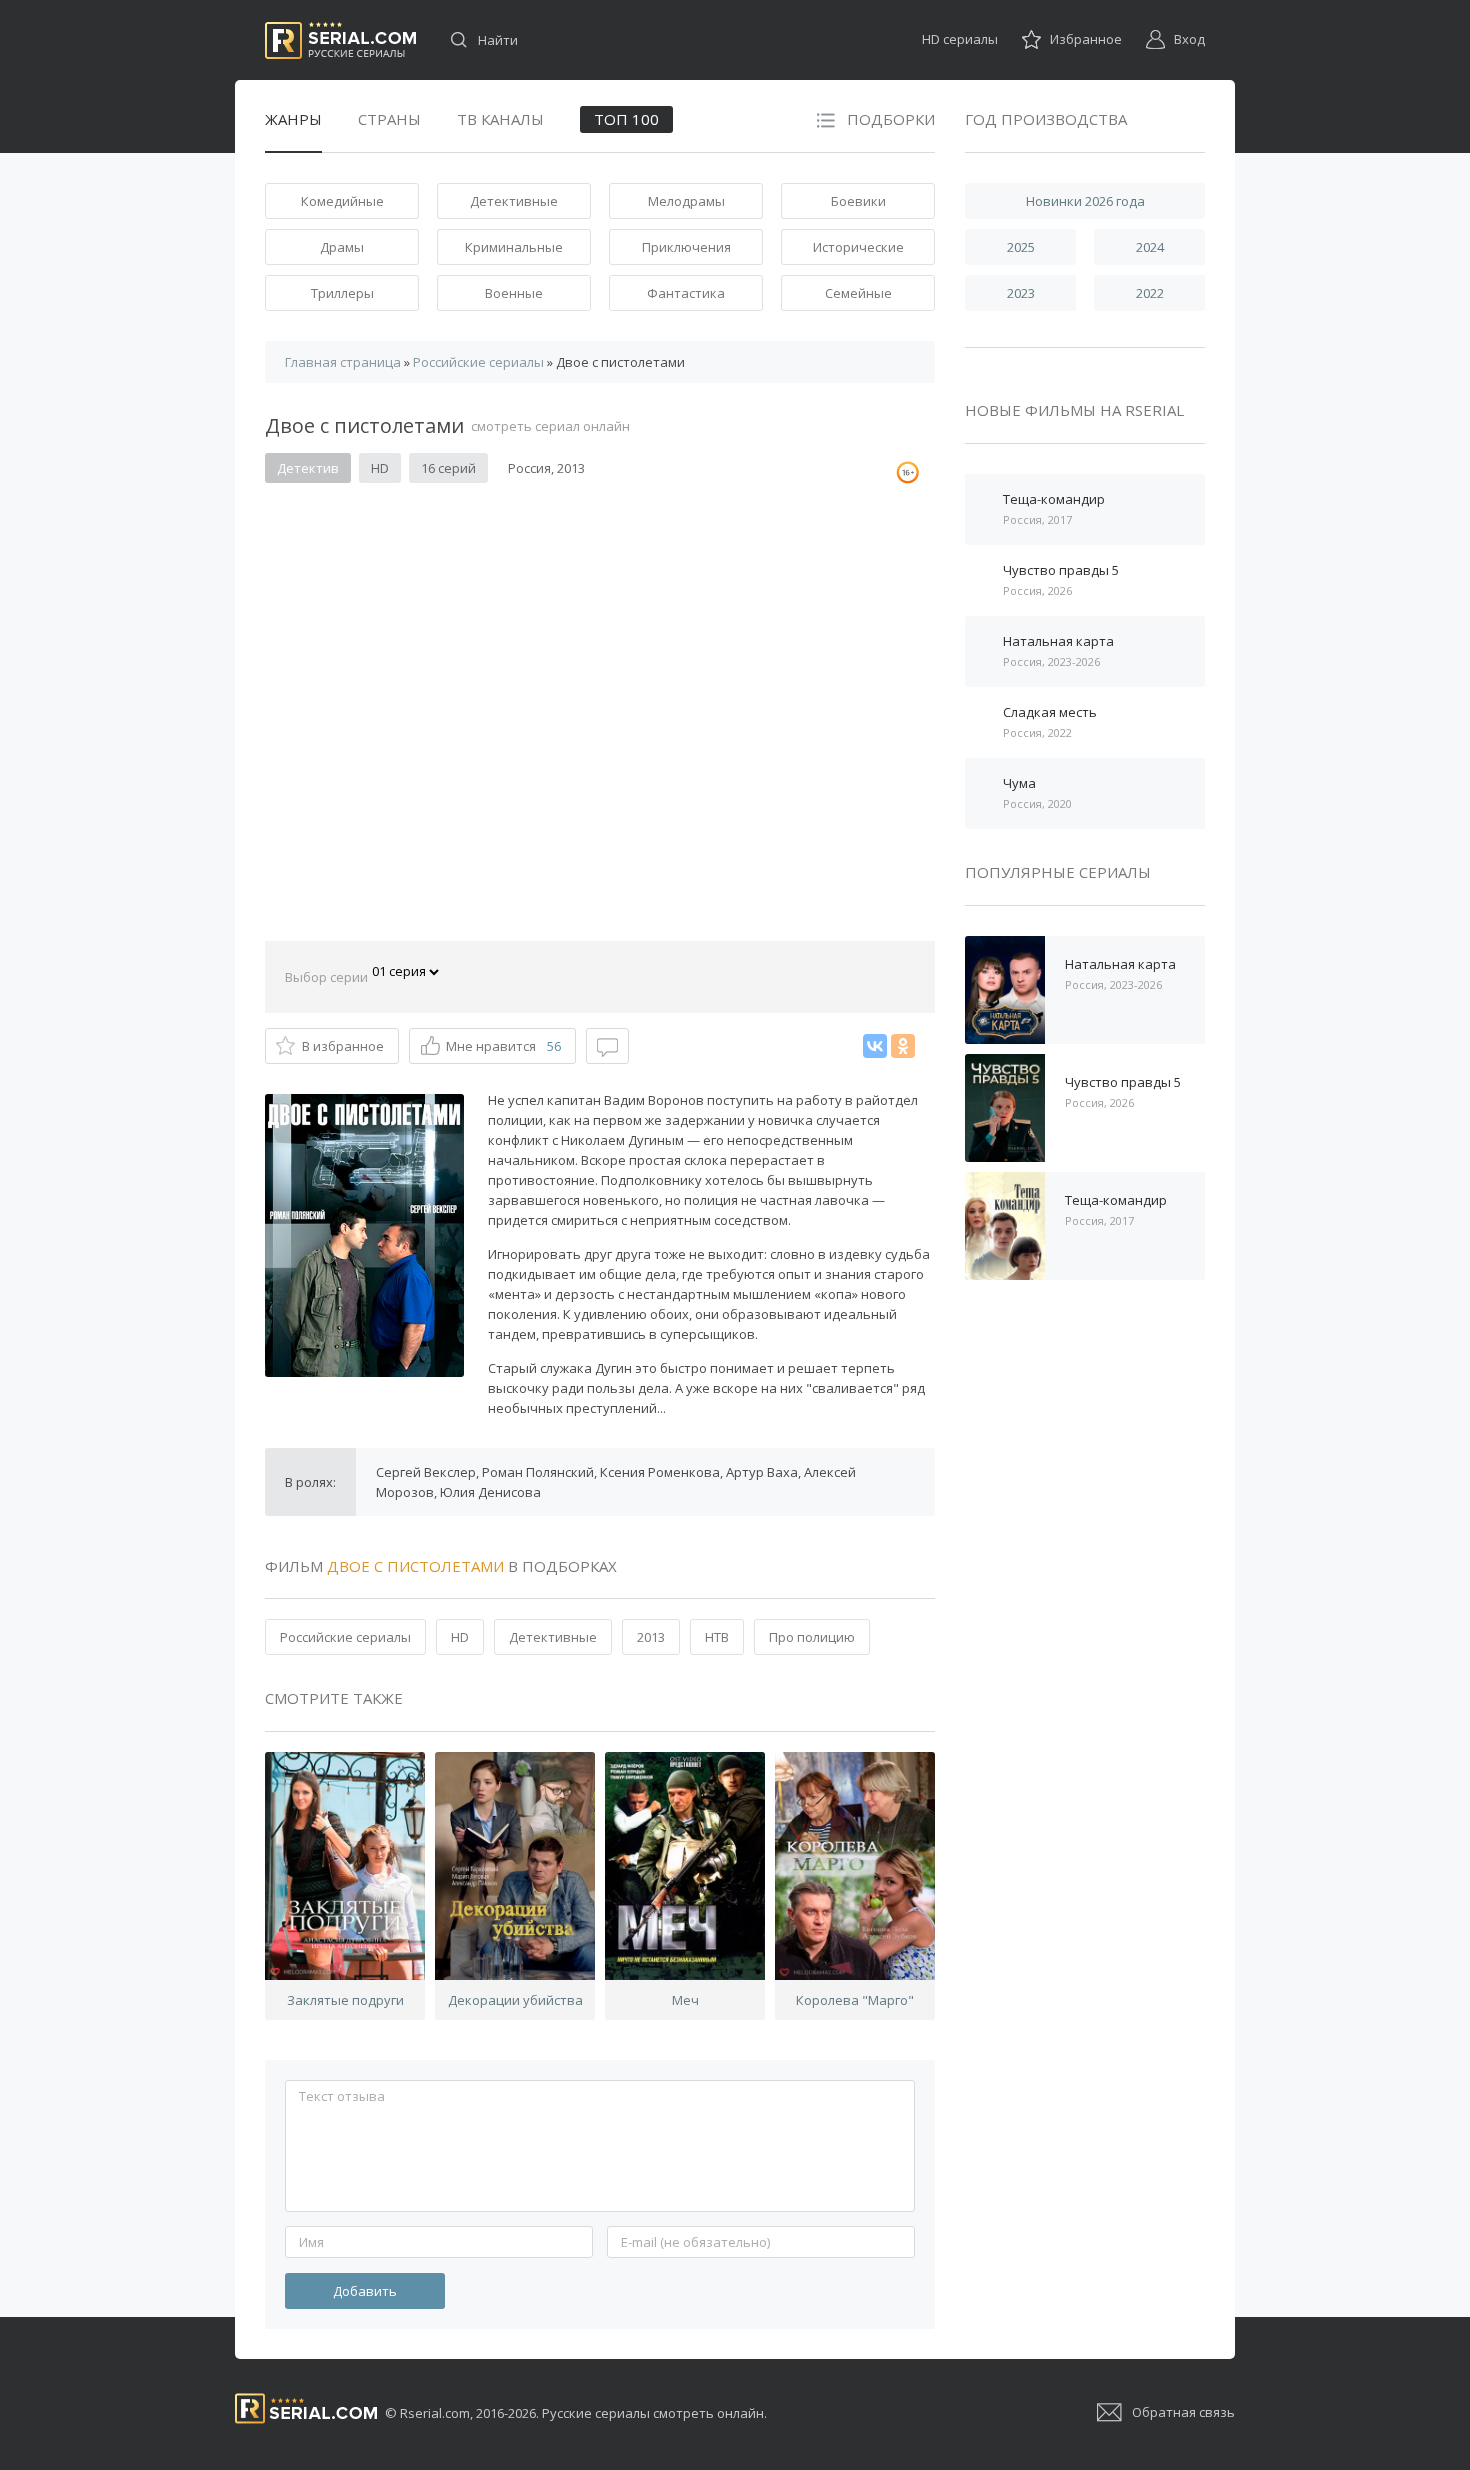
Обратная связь (1183, 2412)
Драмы (342, 247)
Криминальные (514, 247)
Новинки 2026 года (1085, 201)
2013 (651, 1637)
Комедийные (342, 201)
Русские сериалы (340, 40)
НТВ (717, 1637)
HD (460, 1637)
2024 (1150, 247)
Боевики (858, 201)
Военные (514, 293)
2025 (1021, 247)
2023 (1021, 293)
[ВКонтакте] (875, 1046)
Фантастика (686, 293)
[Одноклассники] (903, 1046)
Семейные (858, 293)
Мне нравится (503, 1046)
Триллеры (342, 293)
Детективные (514, 201)
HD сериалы (960, 39)
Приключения (686, 247)
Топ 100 (626, 119)
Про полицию (812, 1637)
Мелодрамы (686, 201)
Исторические (858, 247)
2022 (1150, 293)
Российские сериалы (345, 1637)
